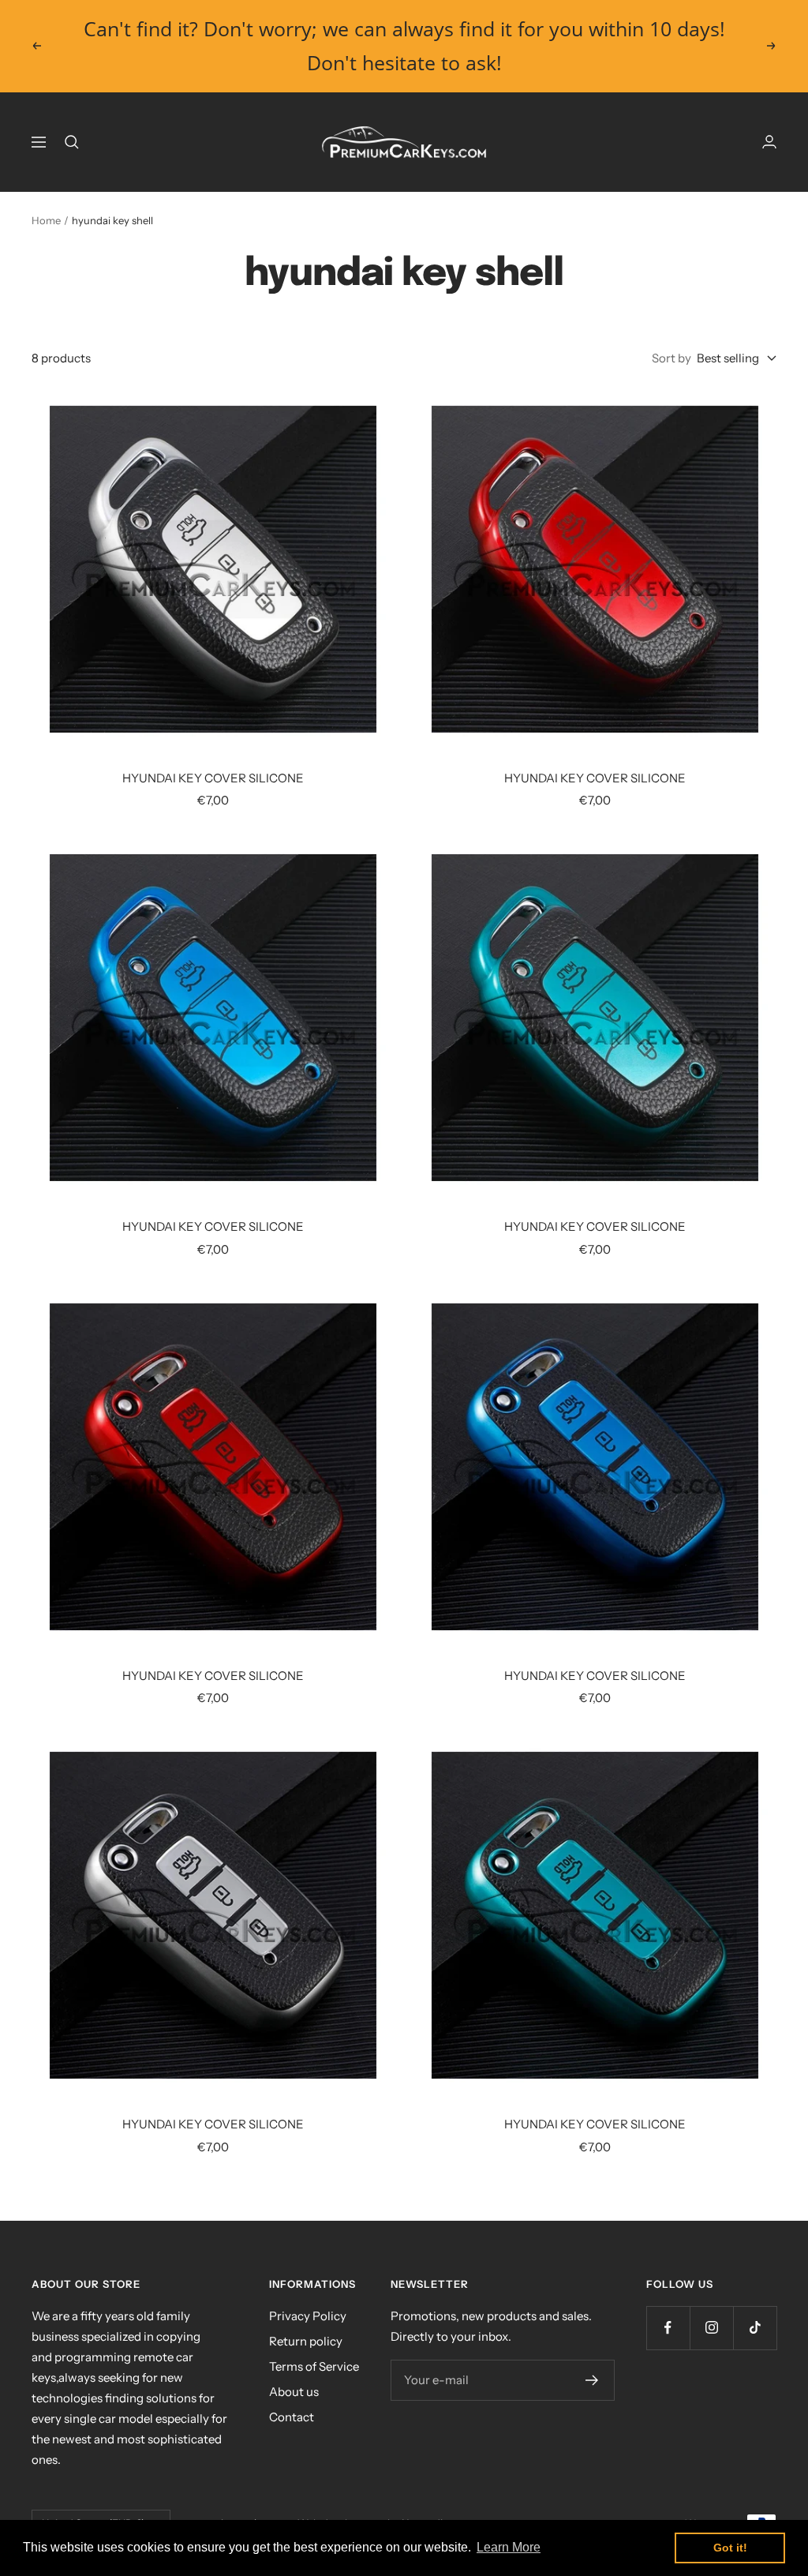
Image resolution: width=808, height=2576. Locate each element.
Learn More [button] (509, 2547)
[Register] (592, 2380)
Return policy (306, 2341)
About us (294, 2392)
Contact (292, 2417)
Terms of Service (314, 2366)
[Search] (72, 142)
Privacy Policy (308, 2316)
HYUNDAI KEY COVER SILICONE (213, 778)
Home (46, 220)
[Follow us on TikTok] (755, 2328)
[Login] (769, 142)
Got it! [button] (730, 2548)
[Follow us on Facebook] (668, 2328)
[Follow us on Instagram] (711, 2328)
